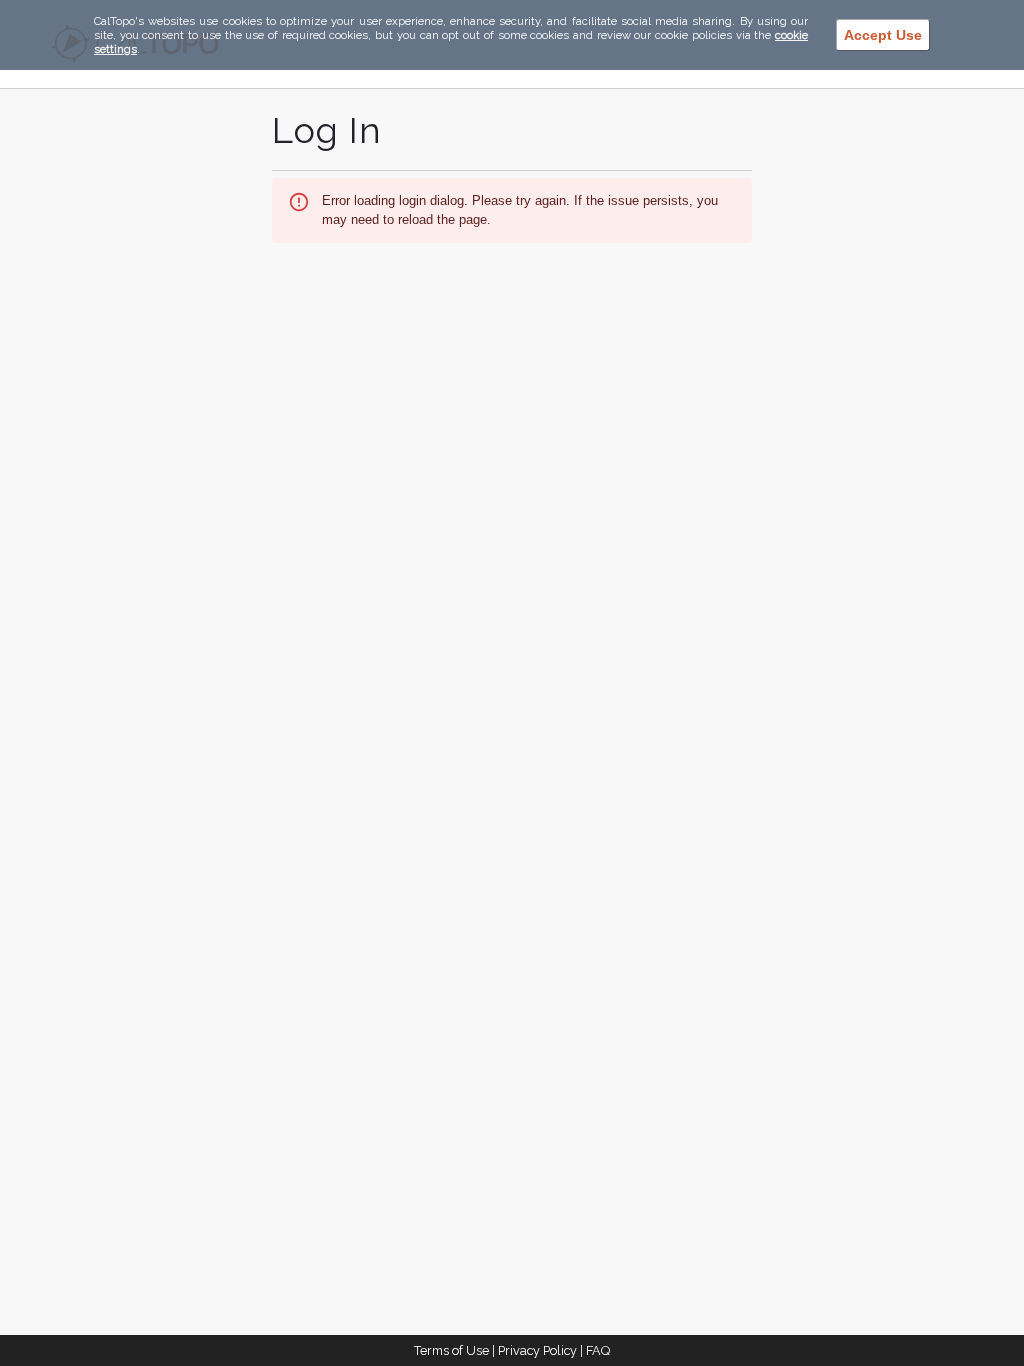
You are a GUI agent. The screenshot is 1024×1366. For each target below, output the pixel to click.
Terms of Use (451, 1350)
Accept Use (883, 35)
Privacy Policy (537, 1350)
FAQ (598, 1350)
